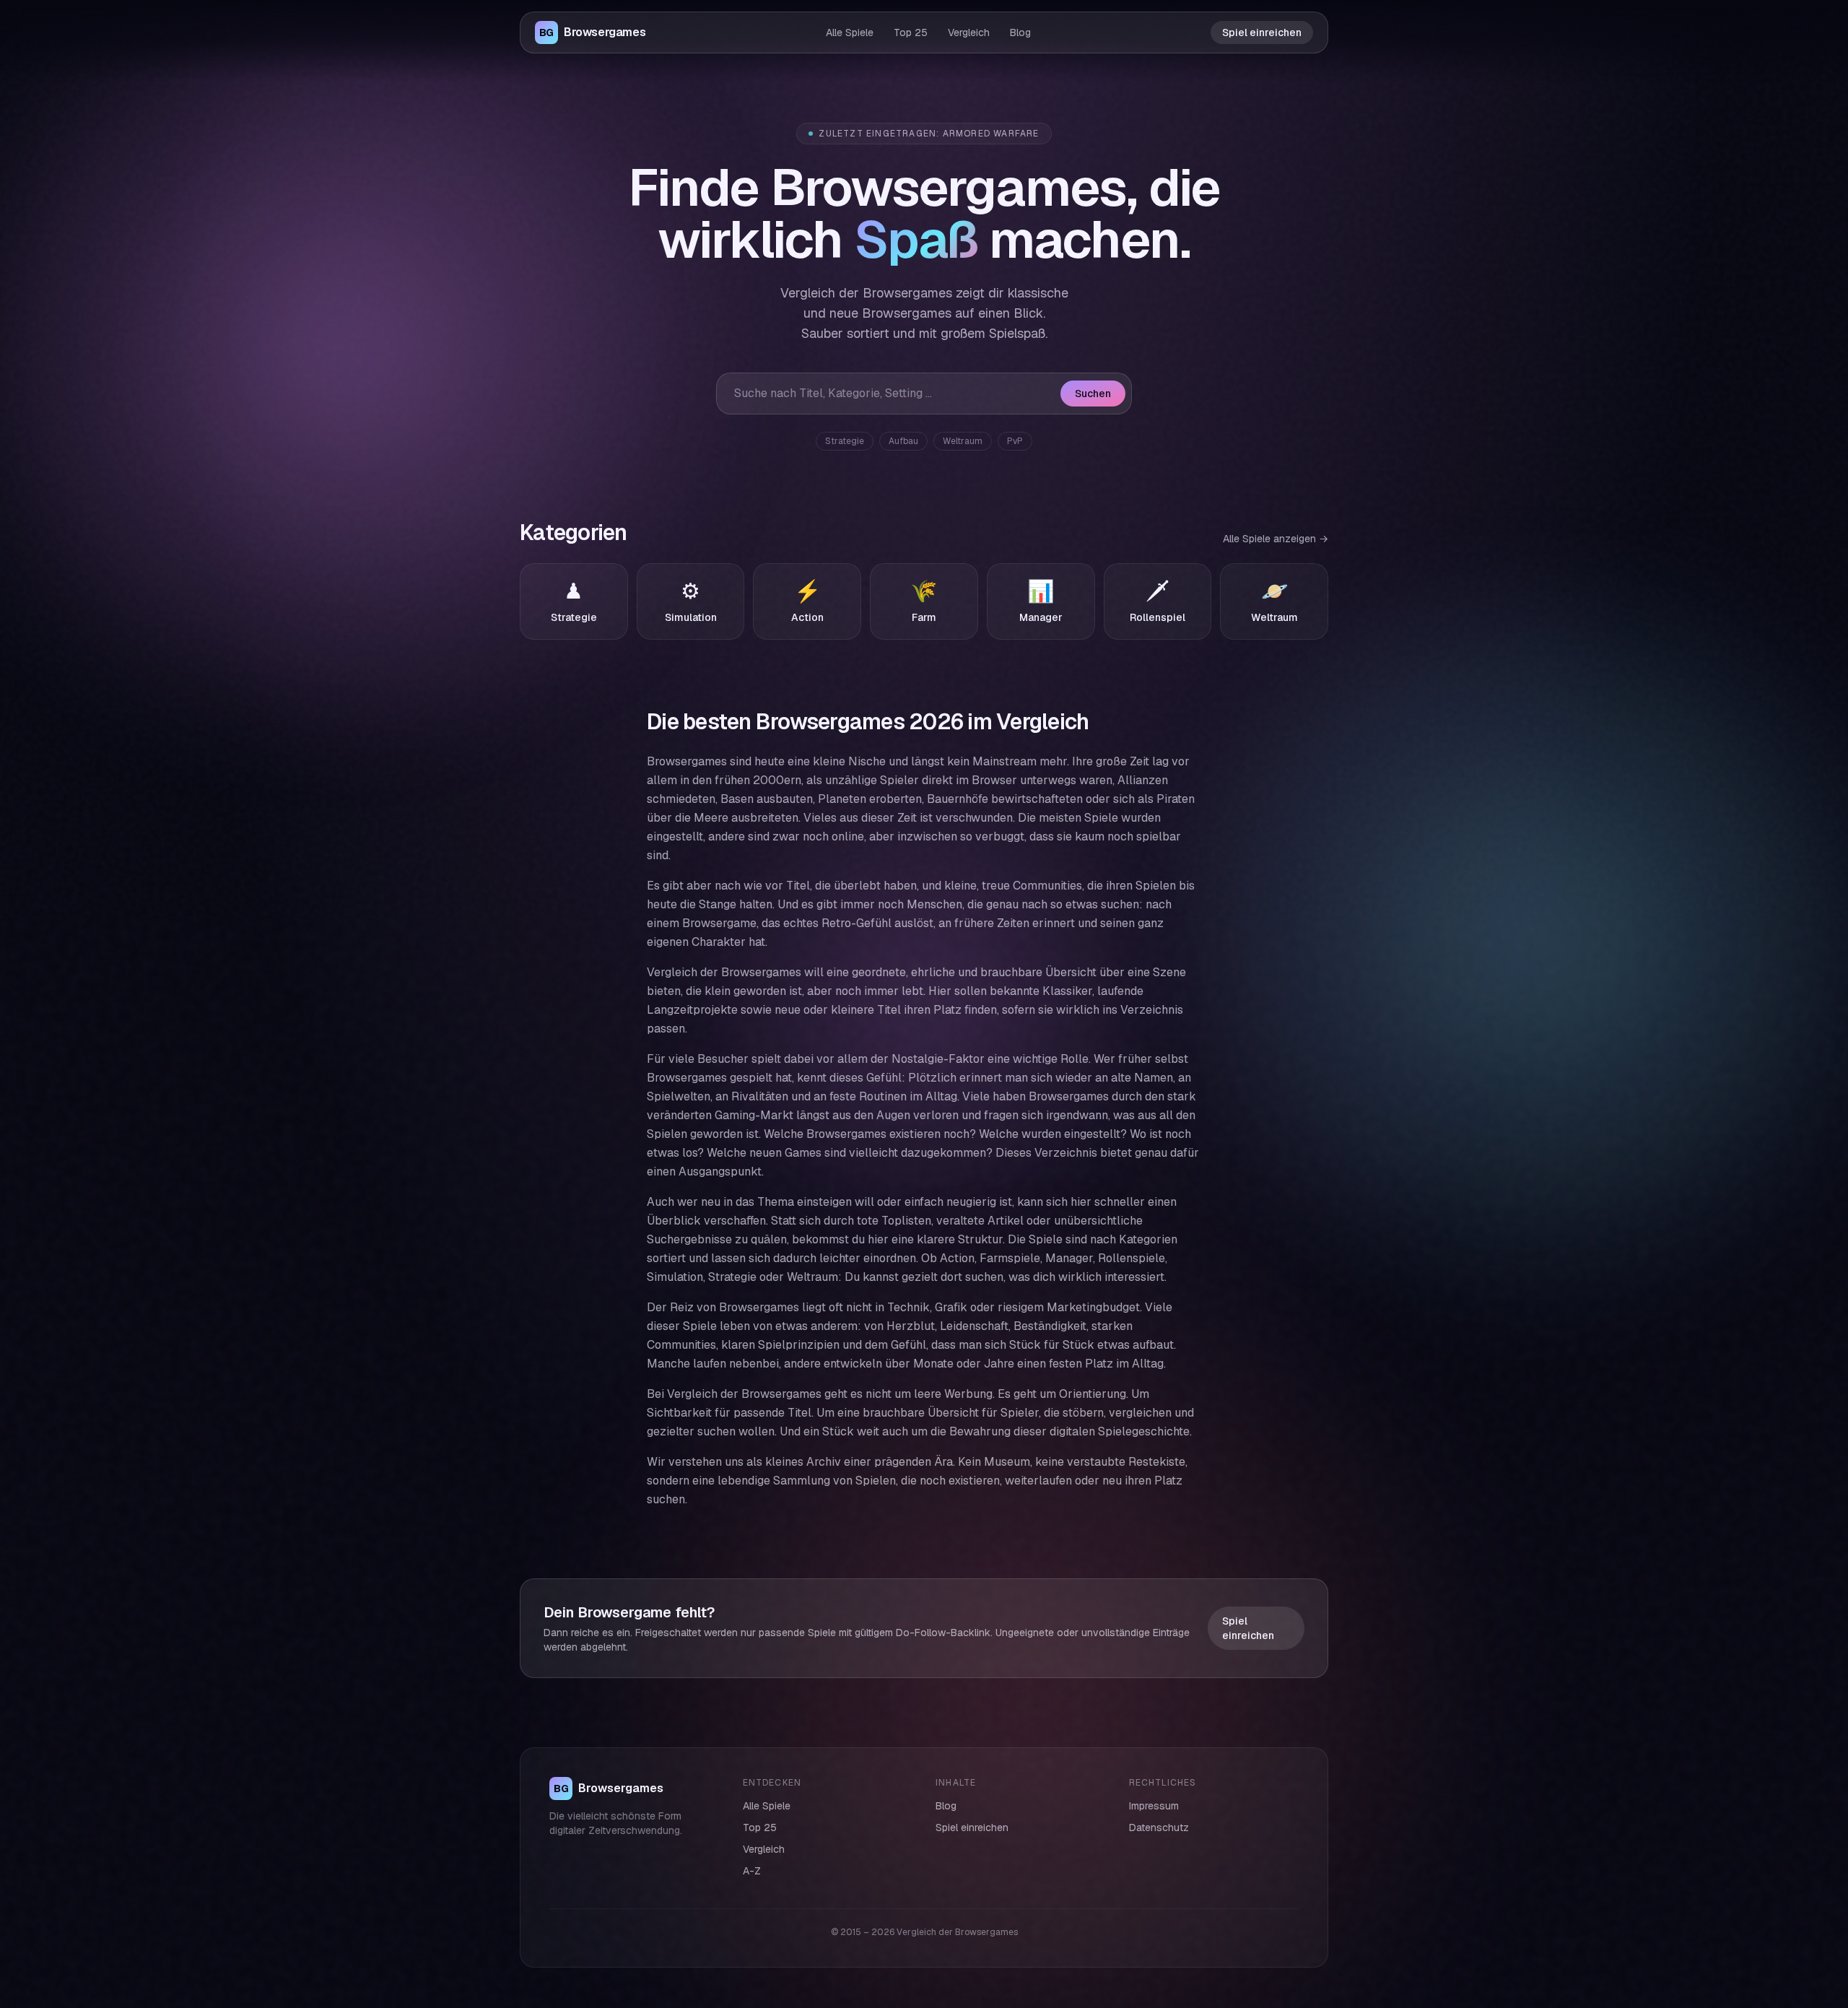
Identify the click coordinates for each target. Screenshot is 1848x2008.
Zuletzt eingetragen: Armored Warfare (929, 134)
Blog (1020, 32)
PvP (1015, 441)
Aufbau (903, 441)
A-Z (752, 1871)
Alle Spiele (850, 32)
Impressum (1154, 1806)
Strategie (845, 441)
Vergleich (969, 32)
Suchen (1093, 394)
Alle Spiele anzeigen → (1276, 539)
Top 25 (911, 32)
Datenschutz (1159, 1827)
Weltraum (963, 441)
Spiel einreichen (1262, 32)
